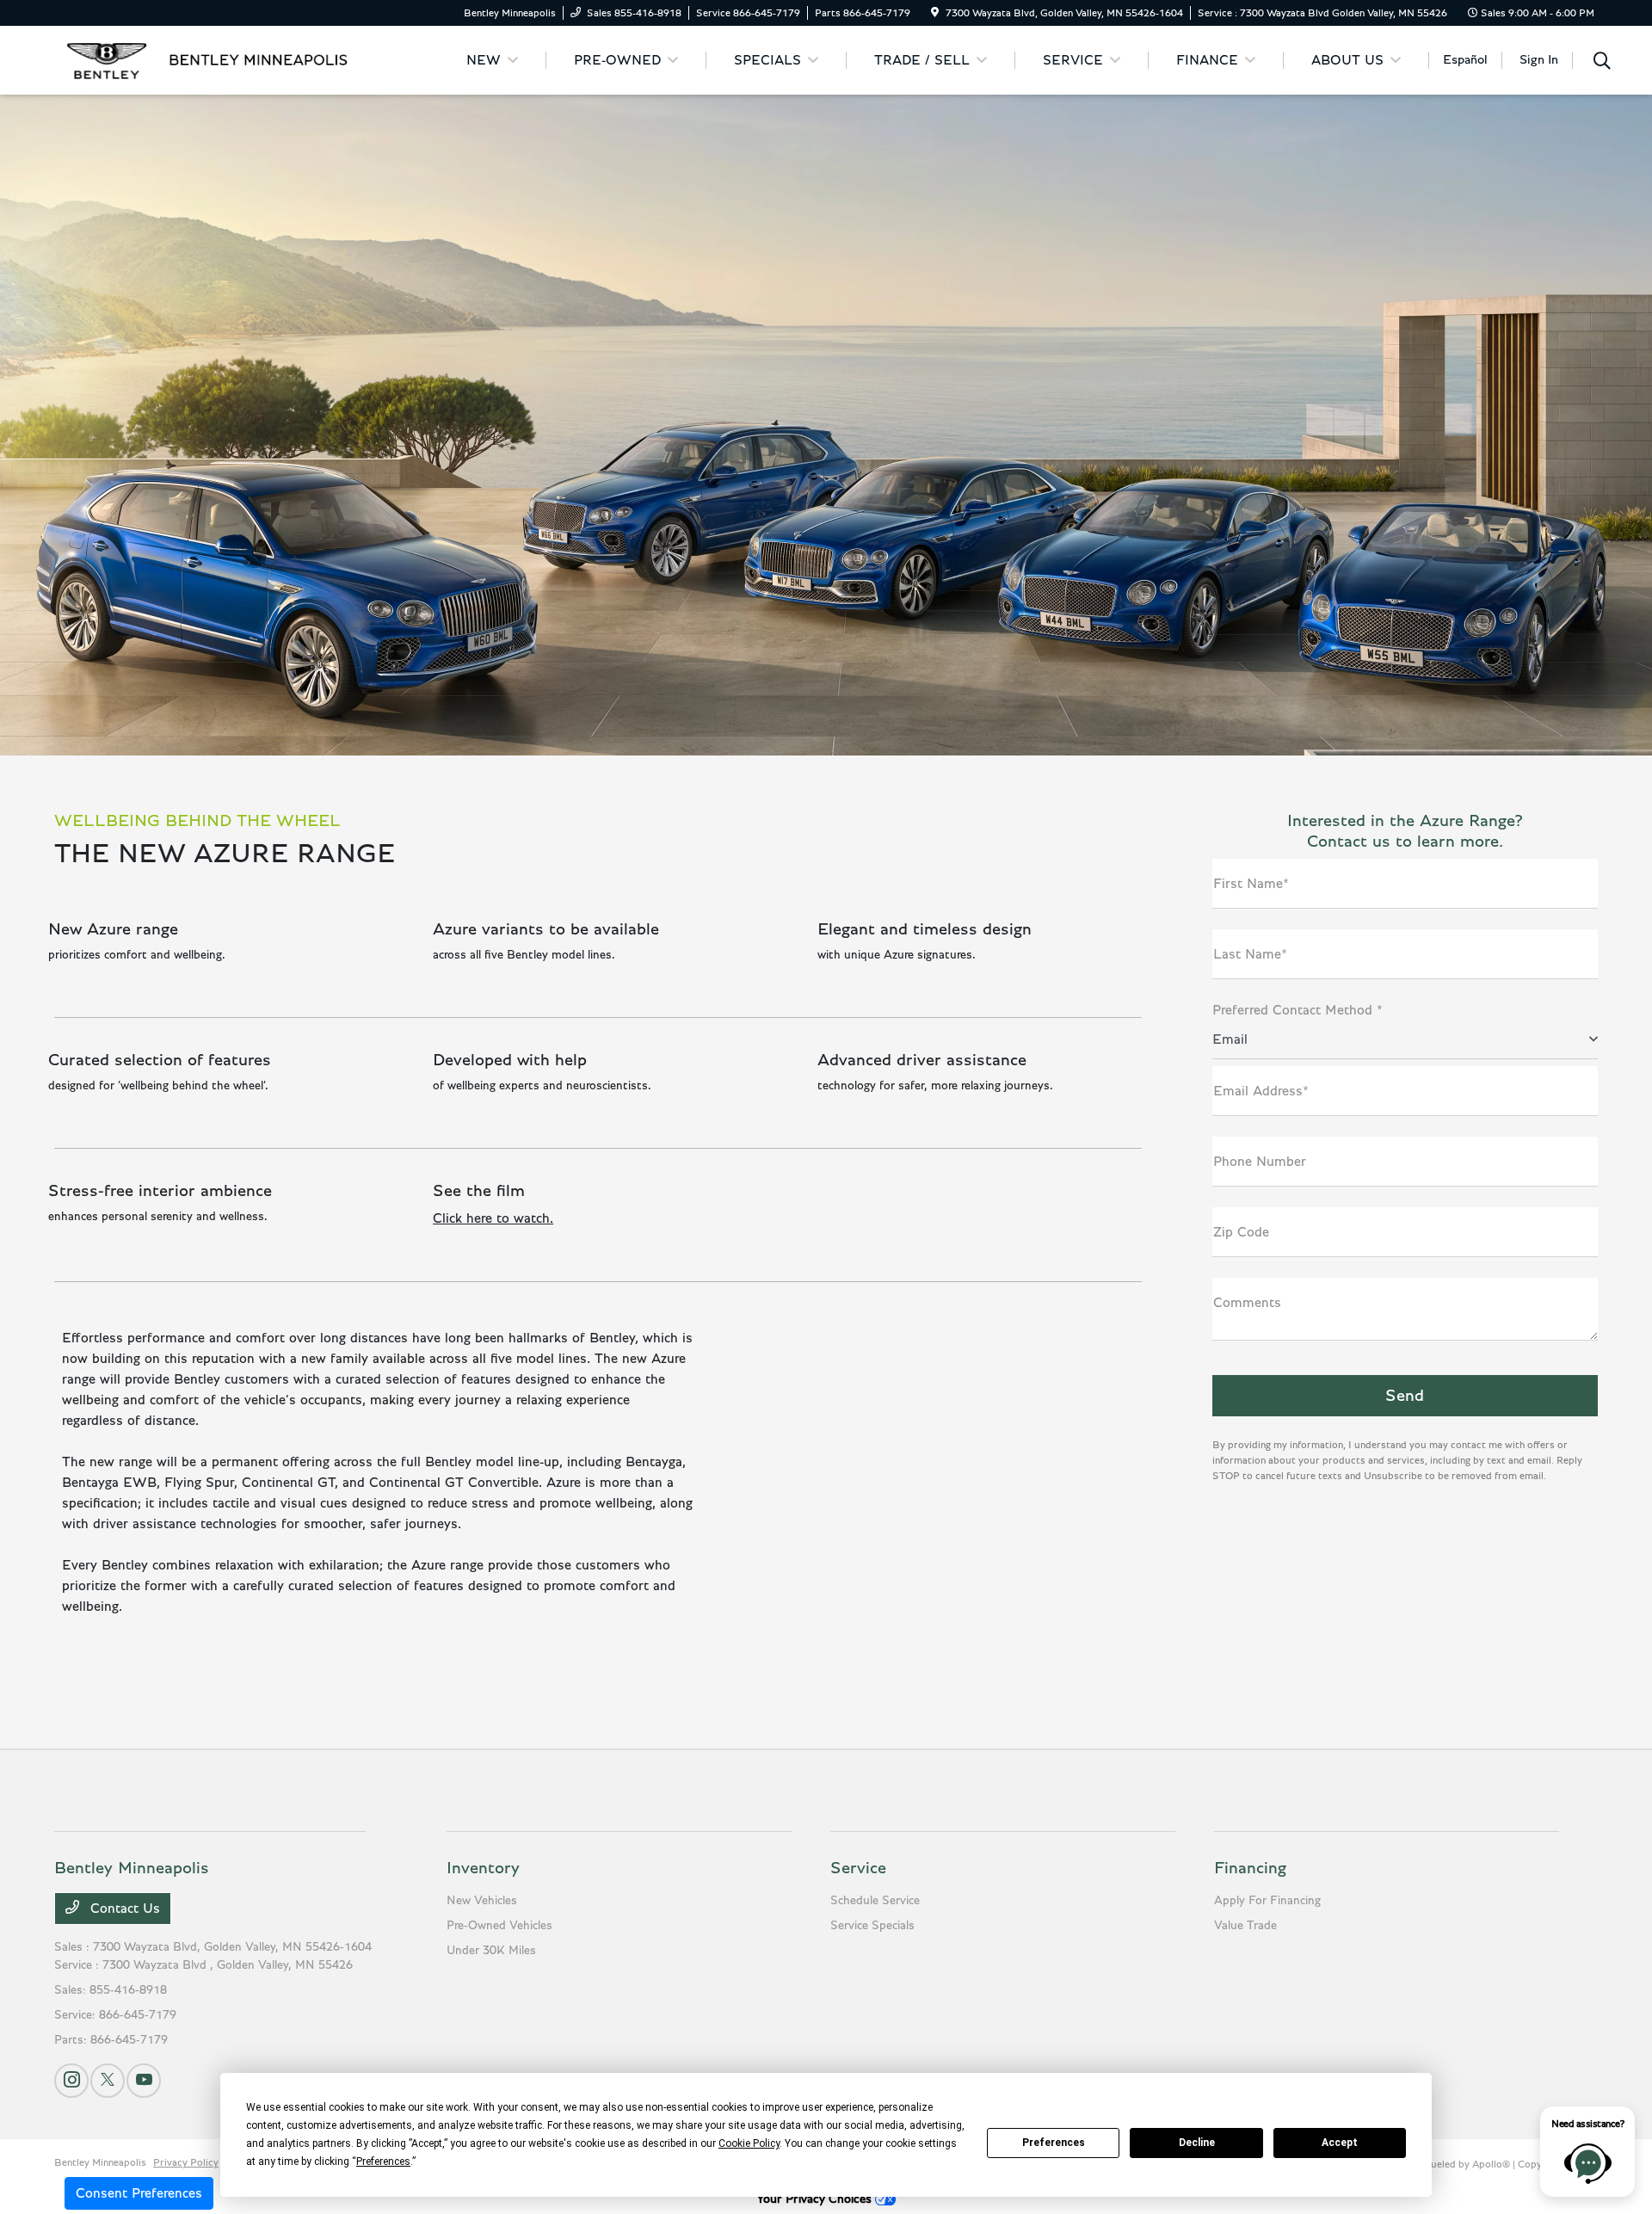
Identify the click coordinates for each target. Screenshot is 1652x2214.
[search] (1602, 63)
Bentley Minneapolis (100, 2162)
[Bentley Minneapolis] (202, 59)
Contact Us (123, 1909)
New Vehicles (482, 1901)
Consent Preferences (139, 2193)
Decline (1197, 2143)
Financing (1250, 1868)
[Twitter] (108, 2081)
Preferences (1054, 2143)
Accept (1340, 2143)
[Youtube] (144, 2081)
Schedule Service (875, 1901)
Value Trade (1245, 1926)
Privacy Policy (186, 2162)
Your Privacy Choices (816, 2199)
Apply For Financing (1267, 1901)
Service (858, 1868)
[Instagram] (71, 2081)
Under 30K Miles (491, 1951)
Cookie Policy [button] (749, 2143)
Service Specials (872, 1926)
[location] (935, 13)
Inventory (483, 1868)
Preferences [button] (383, 2162)
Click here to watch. (493, 1218)
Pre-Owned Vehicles (499, 1926)
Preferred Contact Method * (1298, 1010)
